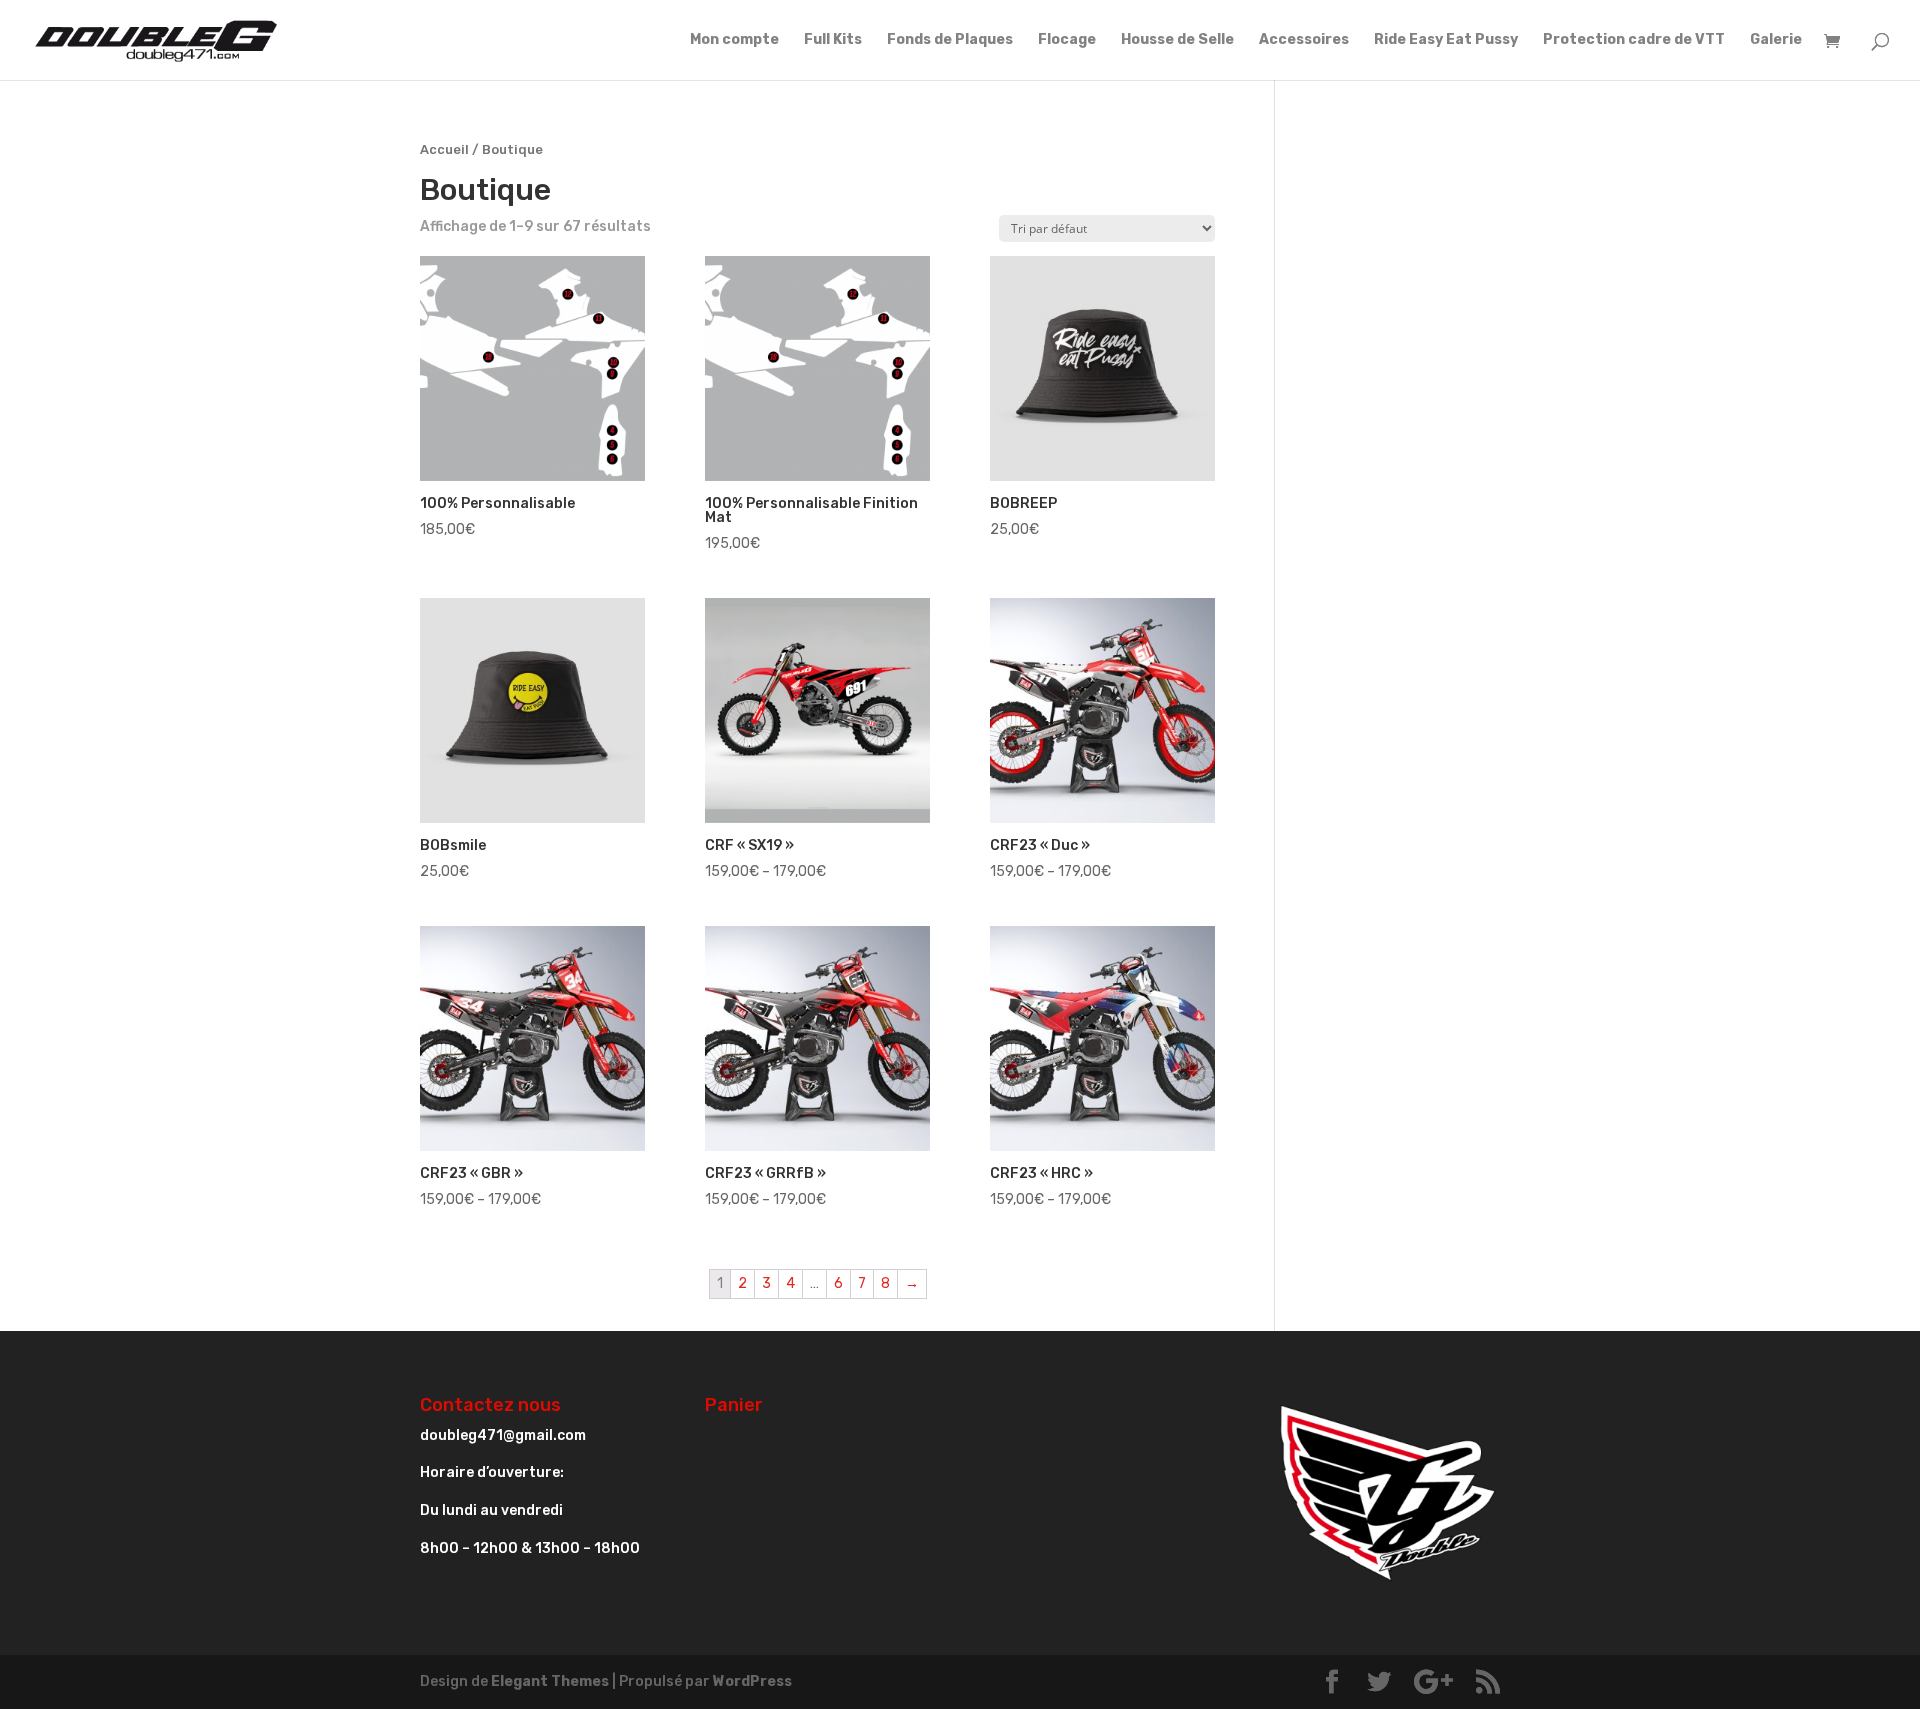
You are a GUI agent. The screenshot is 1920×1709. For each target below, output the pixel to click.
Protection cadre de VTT (1634, 40)
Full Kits (833, 40)
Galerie (1776, 40)
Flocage (1067, 40)
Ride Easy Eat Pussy (1446, 40)
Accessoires (1304, 40)
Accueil (444, 149)
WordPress (752, 1681)
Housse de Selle (1177, 40)
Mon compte (734, 40)
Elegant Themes (550, 1681)
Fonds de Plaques (950, 40)
